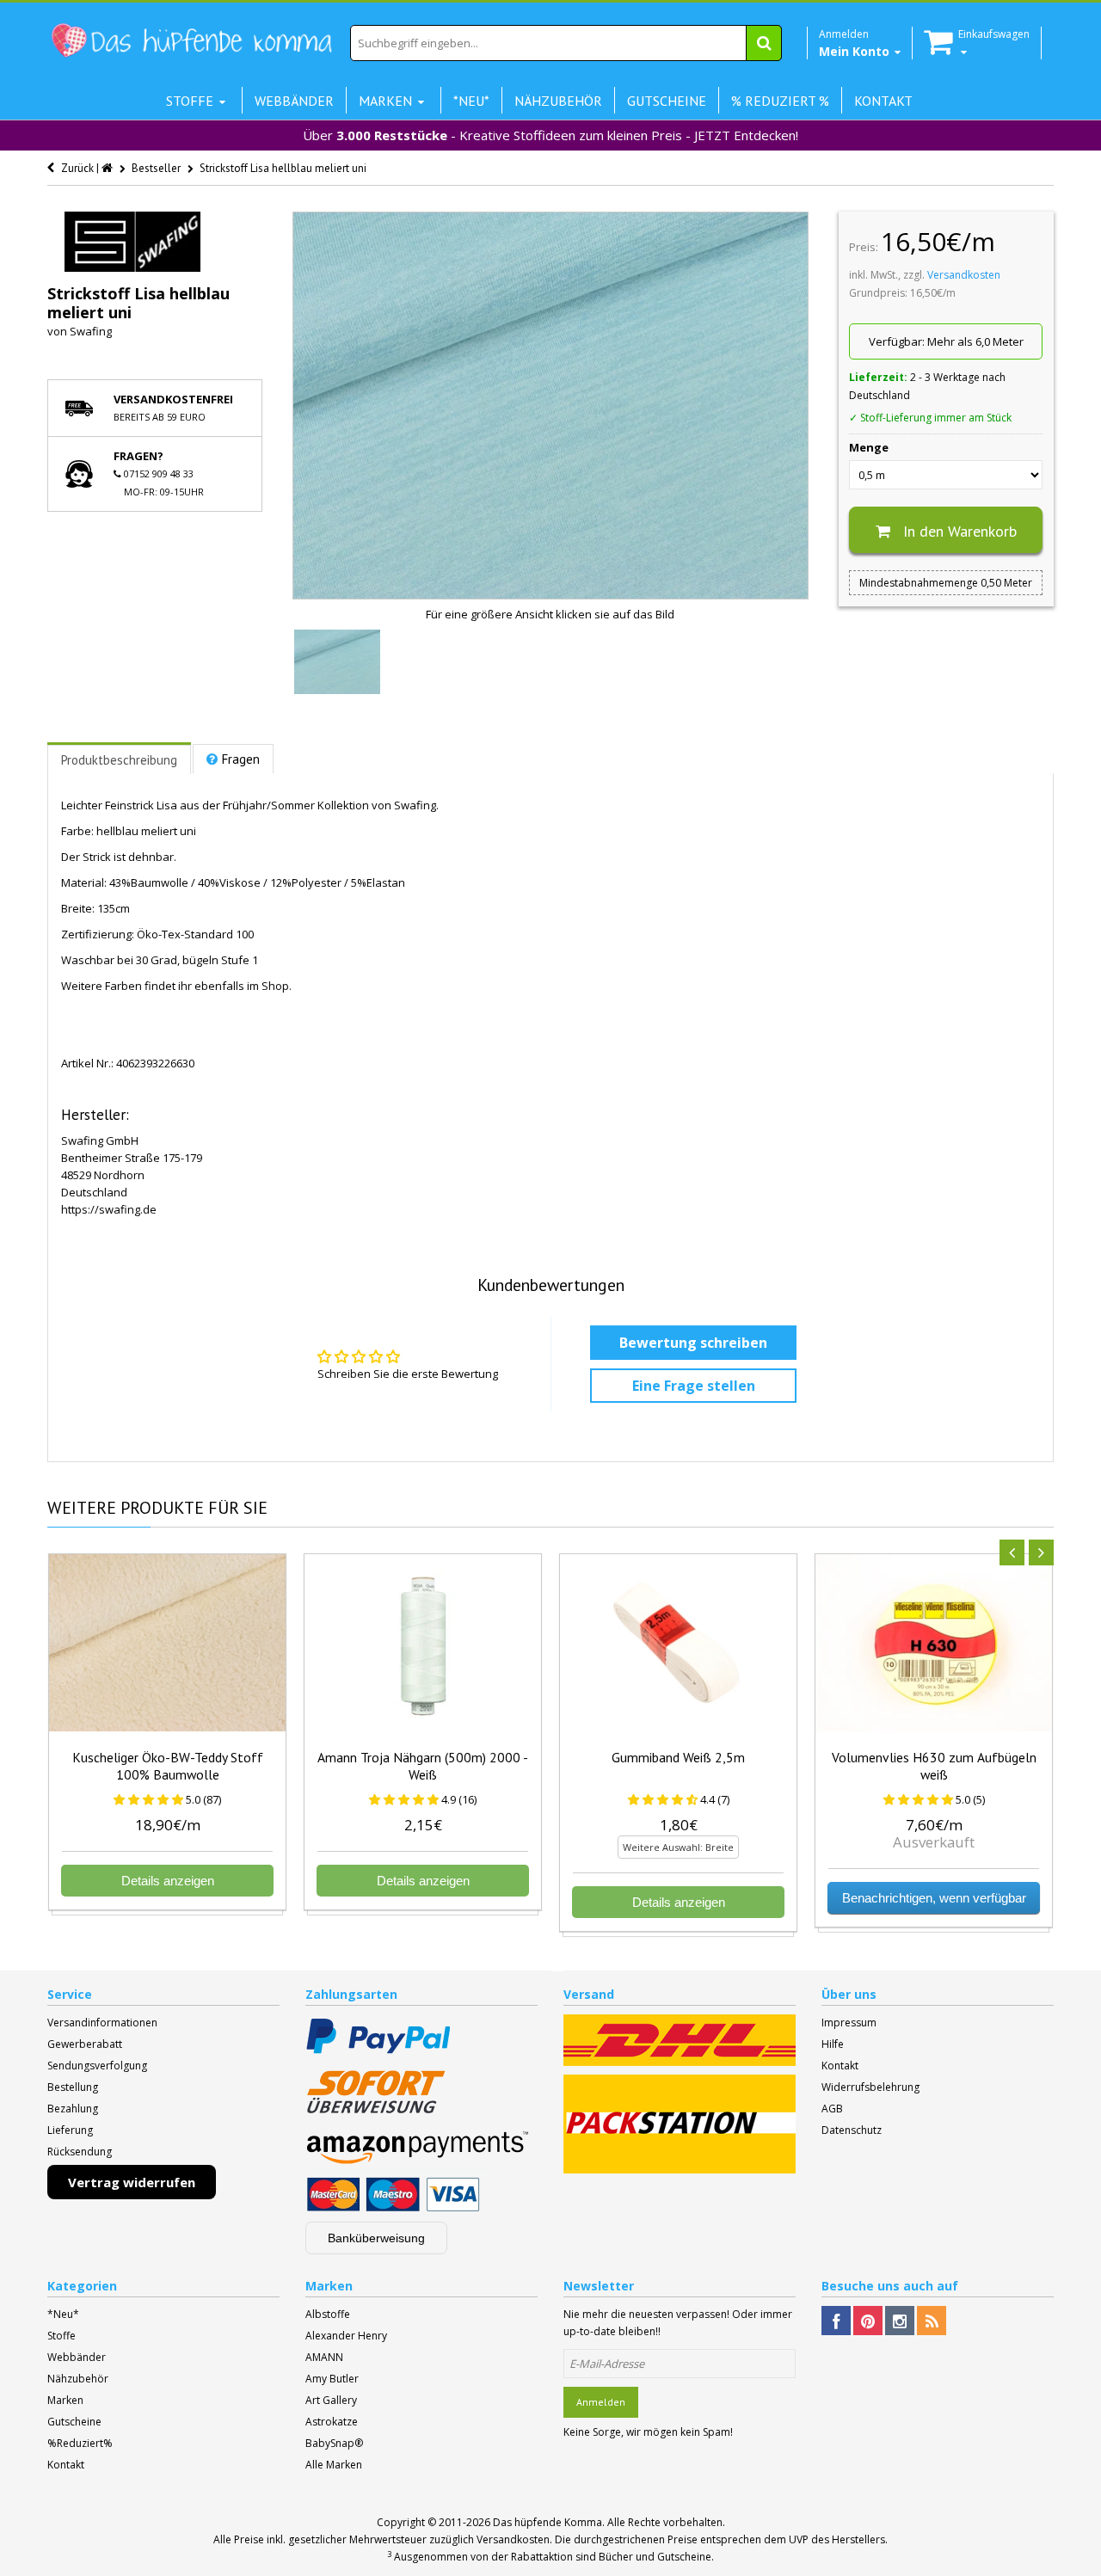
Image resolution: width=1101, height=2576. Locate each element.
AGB (832, 2109)
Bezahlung (73, 2109)
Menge (869, 447)
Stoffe (62, 2336)
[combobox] (566, 43)
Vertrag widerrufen (132, 2182)
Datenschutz (852, 2130)
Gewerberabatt (85, 2044)
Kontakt (840, 2066)
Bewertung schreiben (693, 1343)
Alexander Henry (346, 2336)
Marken (65, 2400)
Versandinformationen (102, 2023)
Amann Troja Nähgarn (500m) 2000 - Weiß (423, 1766)
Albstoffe (328, 2314)
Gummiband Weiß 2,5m (678, 1757)
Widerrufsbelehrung (870, 2087)
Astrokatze (332, 2422)
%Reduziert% (80, 2443)
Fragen (241, 759)
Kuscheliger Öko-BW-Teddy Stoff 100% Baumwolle (168, 1766)
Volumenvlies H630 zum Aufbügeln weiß (934, 1766)
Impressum (849, 2023)
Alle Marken (334, 2465)
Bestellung (73, 2087)
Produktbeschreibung (119, 760)
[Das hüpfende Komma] (191, 41)
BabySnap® (334, 2443)
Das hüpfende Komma (547, 2522)
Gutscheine (74, 2422)
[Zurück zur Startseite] (108, 168)
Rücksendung (80, 2152)
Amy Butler (332, 2379)
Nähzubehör (78, 2379)
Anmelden (601, 2402)
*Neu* (63, 2314)
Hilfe (833, 2044)
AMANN (324, 2357)
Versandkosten (964, 275)
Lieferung (70, 2130)
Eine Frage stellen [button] (694, 1386)
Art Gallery (331, 2400)
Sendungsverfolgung (97, 2066)
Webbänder (77, 2357)
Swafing (91, 331)
